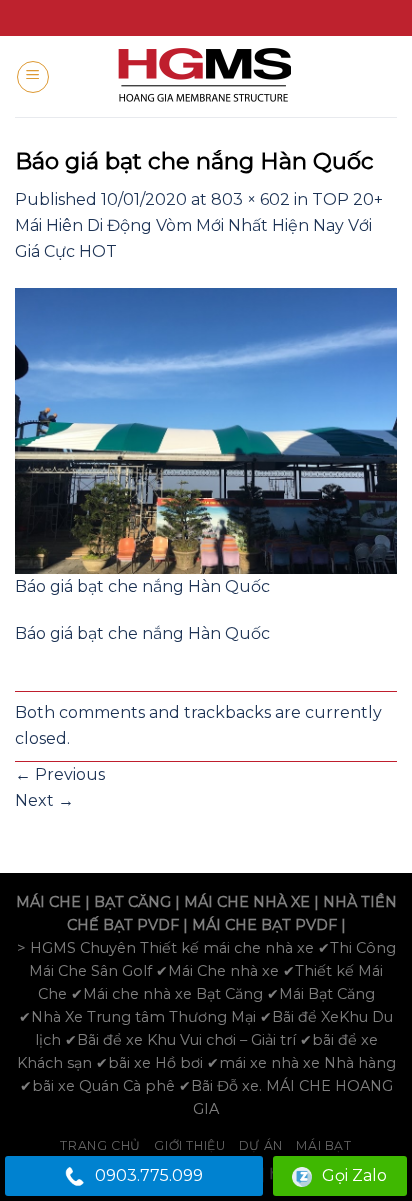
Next (44, 800)
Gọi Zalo (354, 1175)
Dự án (261, 1145)
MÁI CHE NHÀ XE (247, 902)
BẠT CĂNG (132, 902)
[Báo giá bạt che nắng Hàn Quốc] (206, 429)
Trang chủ (100, 1145)
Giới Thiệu (189, 1145)
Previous (60, 774)
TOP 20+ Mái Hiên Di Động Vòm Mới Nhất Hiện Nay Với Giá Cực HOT (199, 225)
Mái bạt (323, 1145)
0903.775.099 (149, 1175)
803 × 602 (250, 199)
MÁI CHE (48, 902)
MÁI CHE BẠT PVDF (264, 925)
